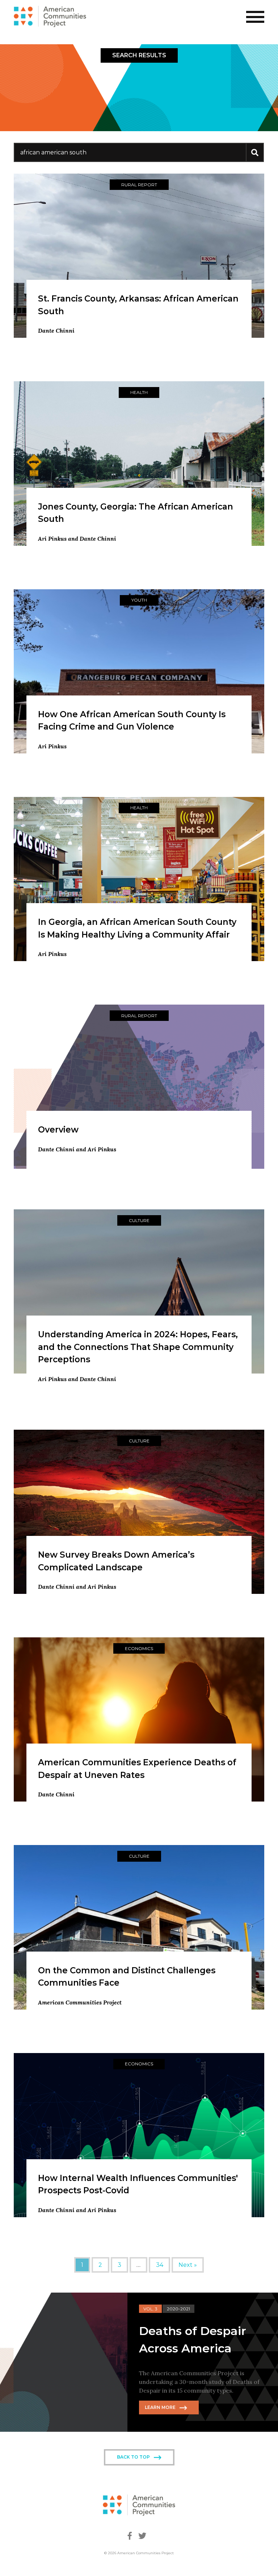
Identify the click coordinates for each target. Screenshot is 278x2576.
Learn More (160, 2407)
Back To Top (133, 2457)
